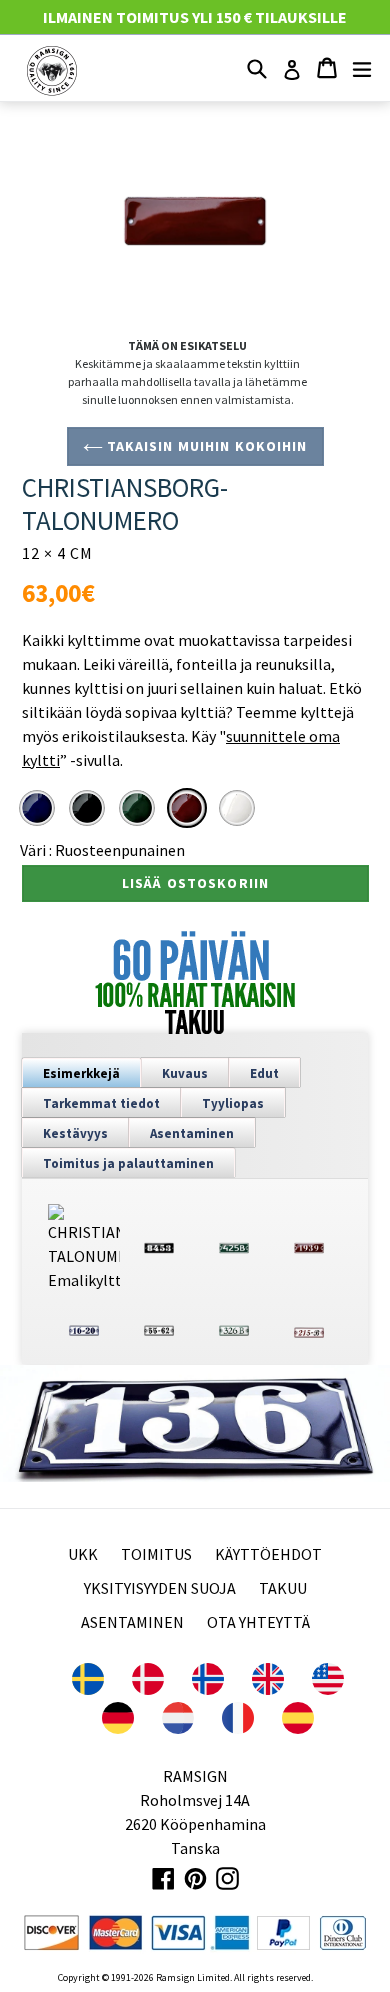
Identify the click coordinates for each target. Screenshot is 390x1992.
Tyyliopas (233, 1103)
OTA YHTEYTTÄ (258, 1622)
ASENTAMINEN (132, 1622)
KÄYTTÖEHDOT (268, 1554)
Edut (264, 1073)
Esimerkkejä (81, 1073)
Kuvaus (185, 1073)
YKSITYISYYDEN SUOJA (160, 1588)
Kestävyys (75, 1133)
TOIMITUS (156, 1554)
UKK (83, 1554)
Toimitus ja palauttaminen (128, 1163)
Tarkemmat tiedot (101, 1103)
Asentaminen (192, 1133)
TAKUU (283, 1588)
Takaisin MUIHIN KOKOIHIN (205, 446)
